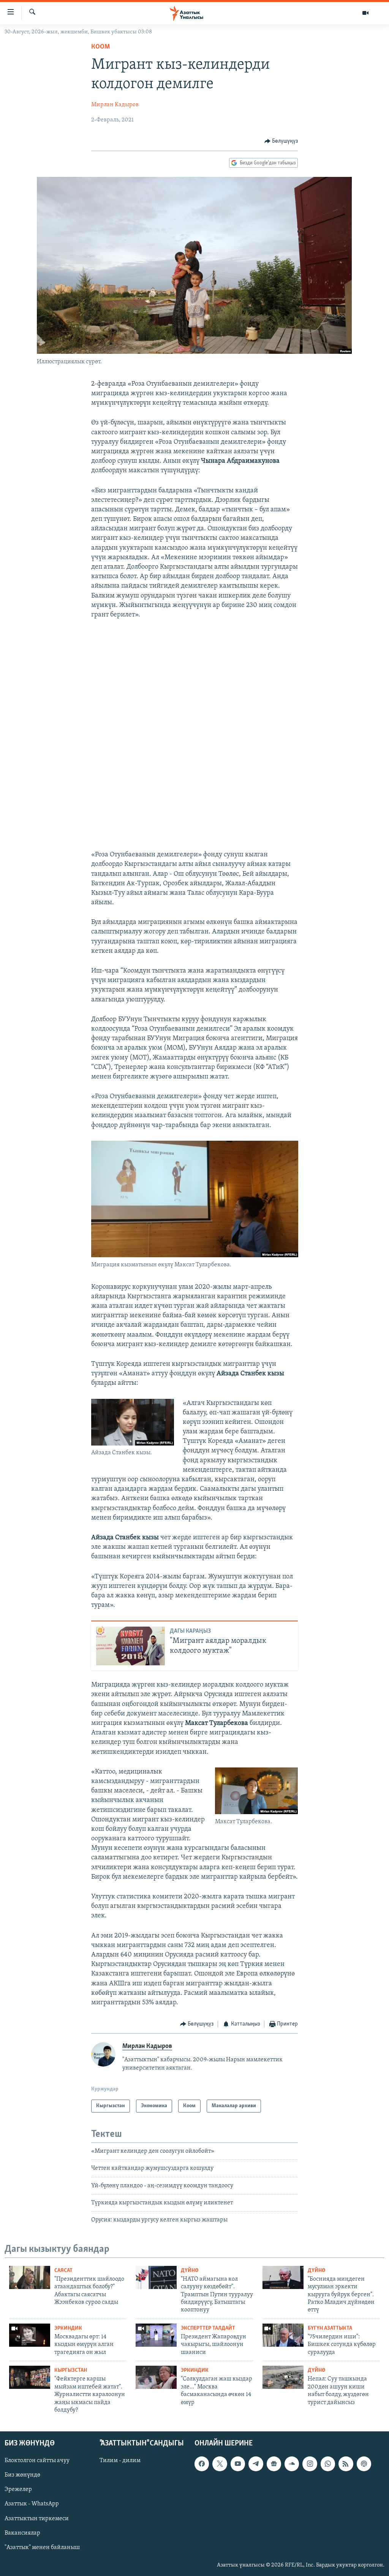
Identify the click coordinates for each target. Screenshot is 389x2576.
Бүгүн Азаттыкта (330, 2328)
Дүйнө (190, 2271)
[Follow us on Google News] (274, 2464)
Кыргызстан (71, 2370)
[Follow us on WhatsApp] (328, 2464)
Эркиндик (68, 2328)
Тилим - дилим (120, 2461)
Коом (100, 47)
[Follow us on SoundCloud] (292, 2464)
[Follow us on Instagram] (310, 2464)
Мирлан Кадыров (115, 105)
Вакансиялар (22, 2533)
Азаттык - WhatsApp (32, 2504)
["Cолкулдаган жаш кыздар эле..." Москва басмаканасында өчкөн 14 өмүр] (156, 2377)
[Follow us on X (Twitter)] (220, 2464)
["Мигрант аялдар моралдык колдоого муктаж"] (130, 1646)
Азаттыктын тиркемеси (37, 2519)
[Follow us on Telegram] (256, 2464)
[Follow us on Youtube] (238, 2464)
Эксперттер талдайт (208, 2328)
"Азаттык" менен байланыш (42, 2548)
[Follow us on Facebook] (202, 2464)
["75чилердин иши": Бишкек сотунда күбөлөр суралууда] (283, 2335)
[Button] (281, 141)
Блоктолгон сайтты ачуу (37, 2461)
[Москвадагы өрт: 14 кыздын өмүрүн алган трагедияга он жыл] (30, 2335)
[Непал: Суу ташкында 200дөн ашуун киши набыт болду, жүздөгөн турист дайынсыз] (283, 2377)
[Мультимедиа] (365, 13)
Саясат (63, 2271)
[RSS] (346, 2464)
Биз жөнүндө (22, 2475)
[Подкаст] (364, 2464)
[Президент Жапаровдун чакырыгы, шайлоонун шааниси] (156, 2335)
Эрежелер (18, 2490)
